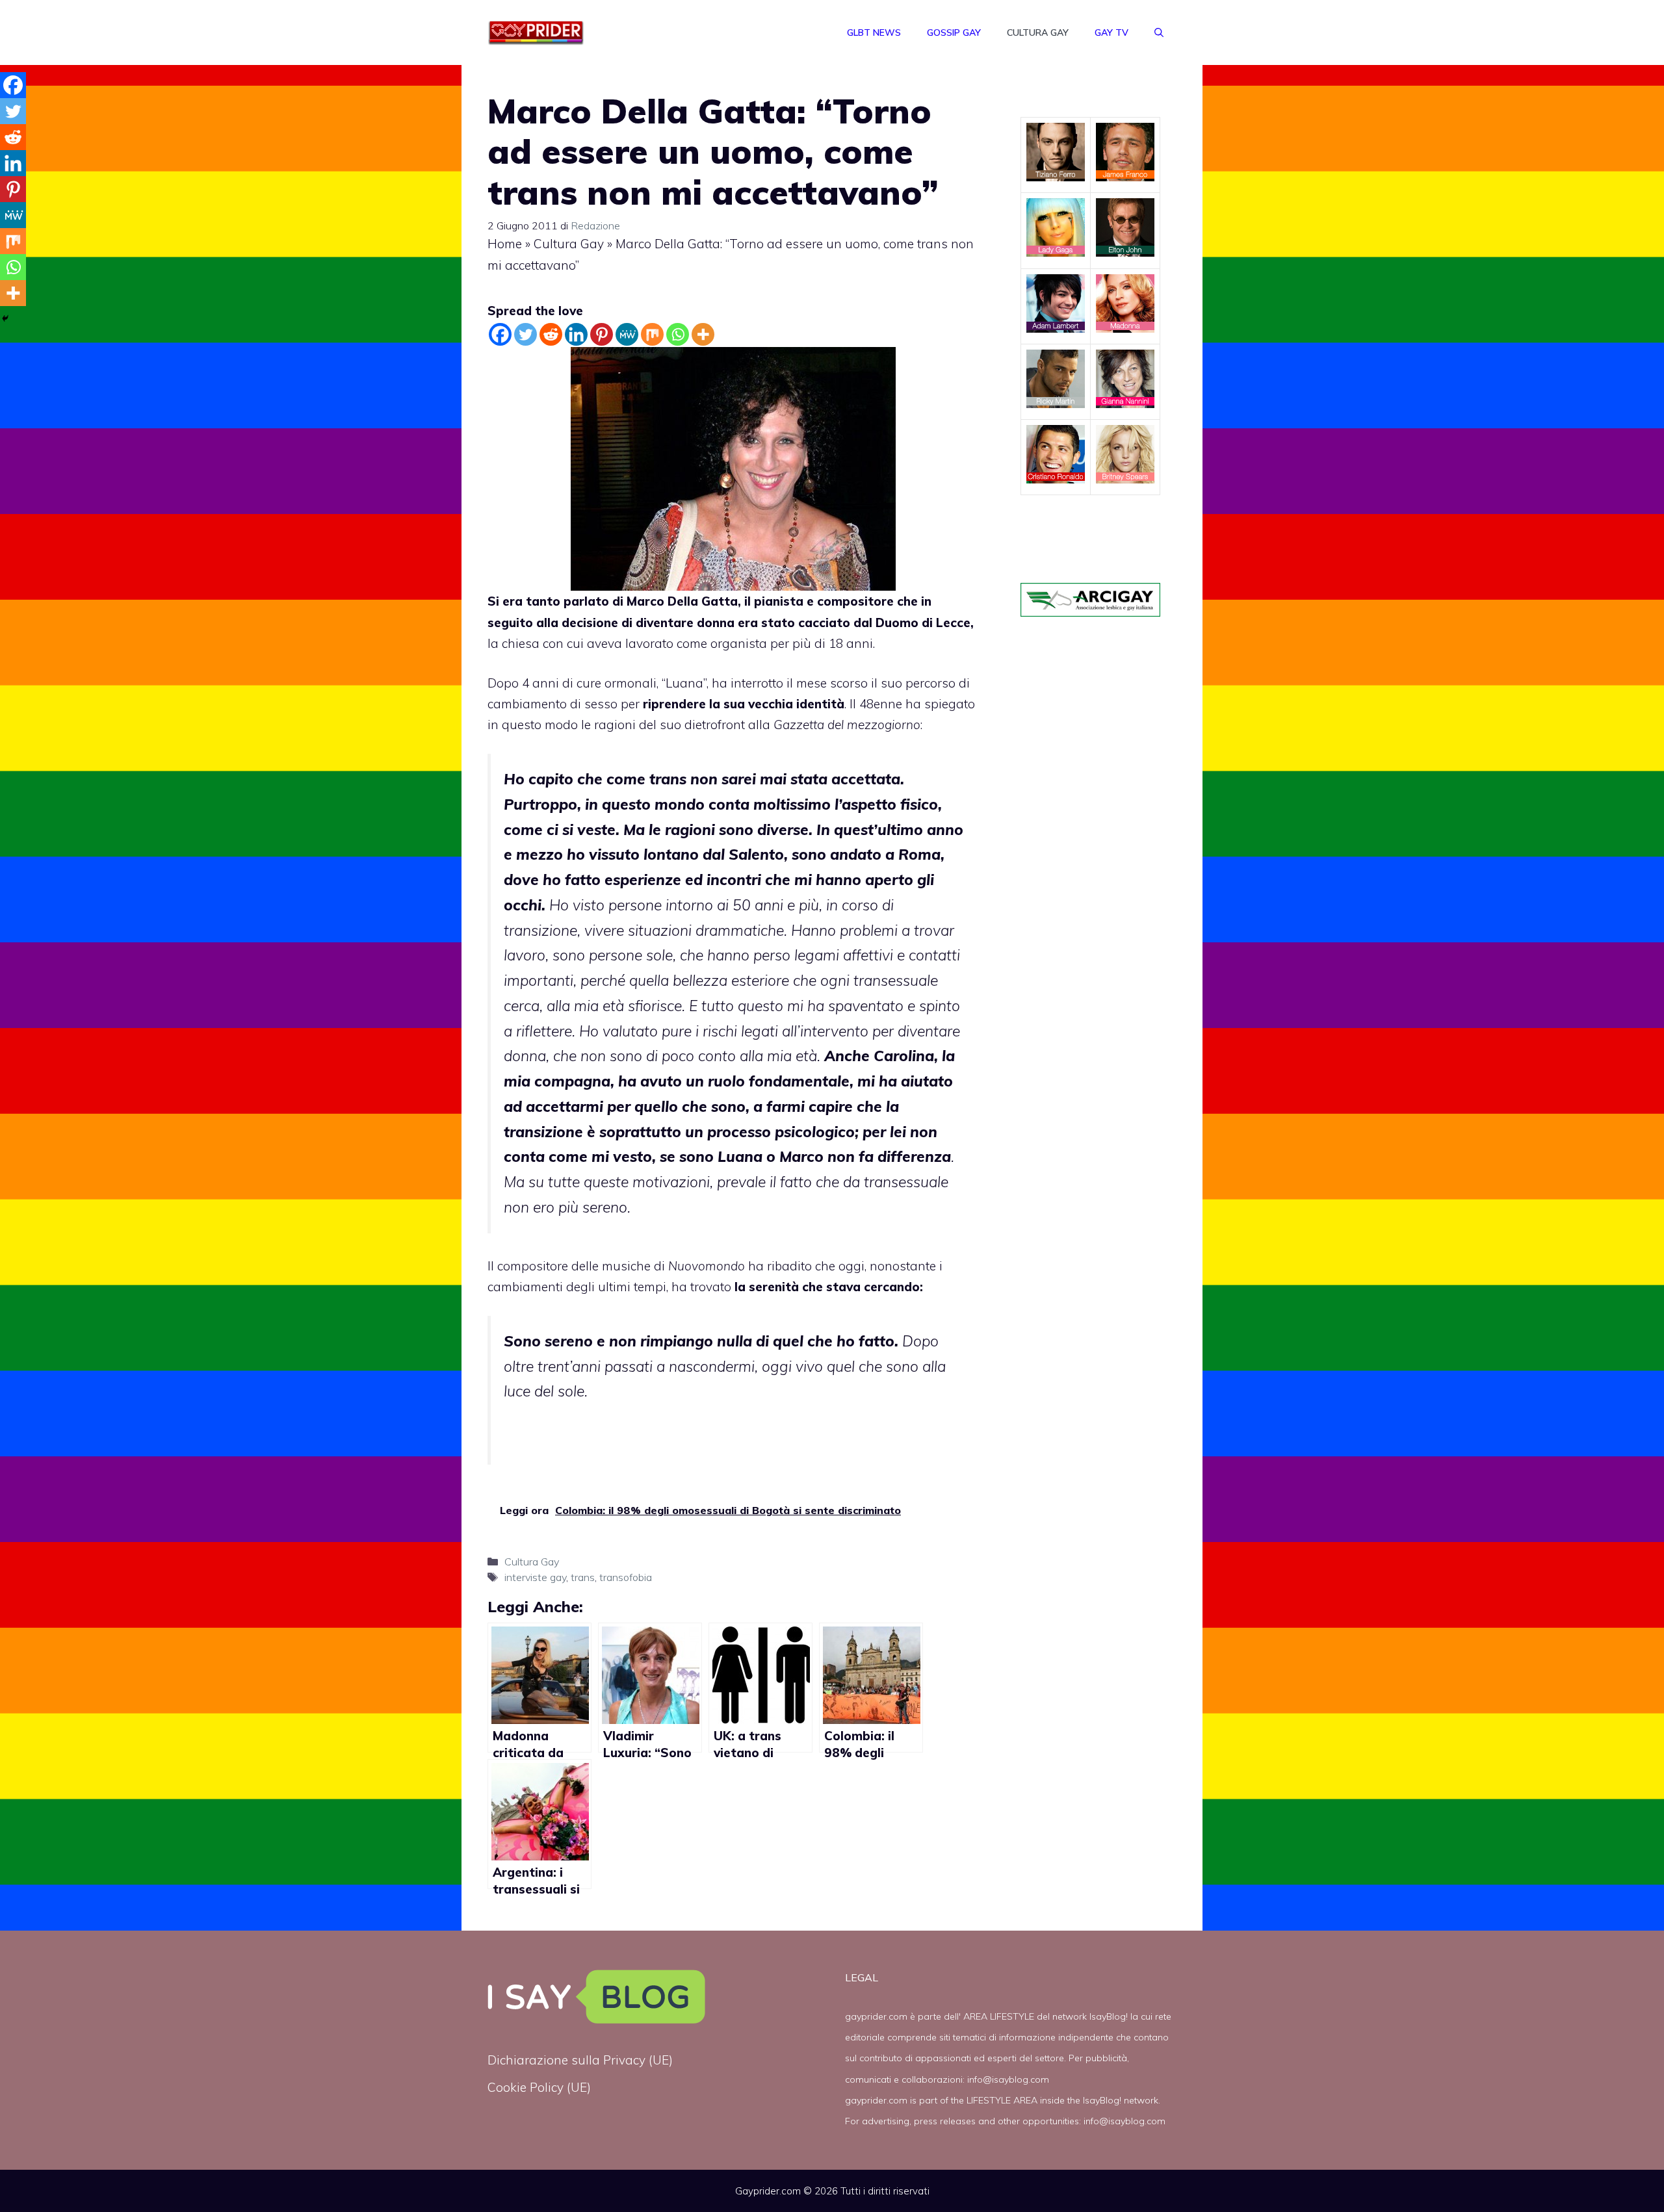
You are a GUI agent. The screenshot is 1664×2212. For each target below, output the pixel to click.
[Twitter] (526, 334)
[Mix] (652, 334)
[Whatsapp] (678, 334)
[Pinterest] (602, 334)
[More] (703, 334)
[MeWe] (627, 334)
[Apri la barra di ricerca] (1159, 32)
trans (583, 1577)
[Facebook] (500, 334)
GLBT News (874, 32)
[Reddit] (551, 334)
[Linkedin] (576, 334)
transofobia (626, 1577)
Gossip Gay (954, 32)
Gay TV (1111, 32)
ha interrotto (747, 683)
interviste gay (535, 1577)
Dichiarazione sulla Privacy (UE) (580, 2060)
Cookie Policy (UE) (539, 2087)
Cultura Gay (1038, 32)
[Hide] (5, 318)
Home (505, 244)
